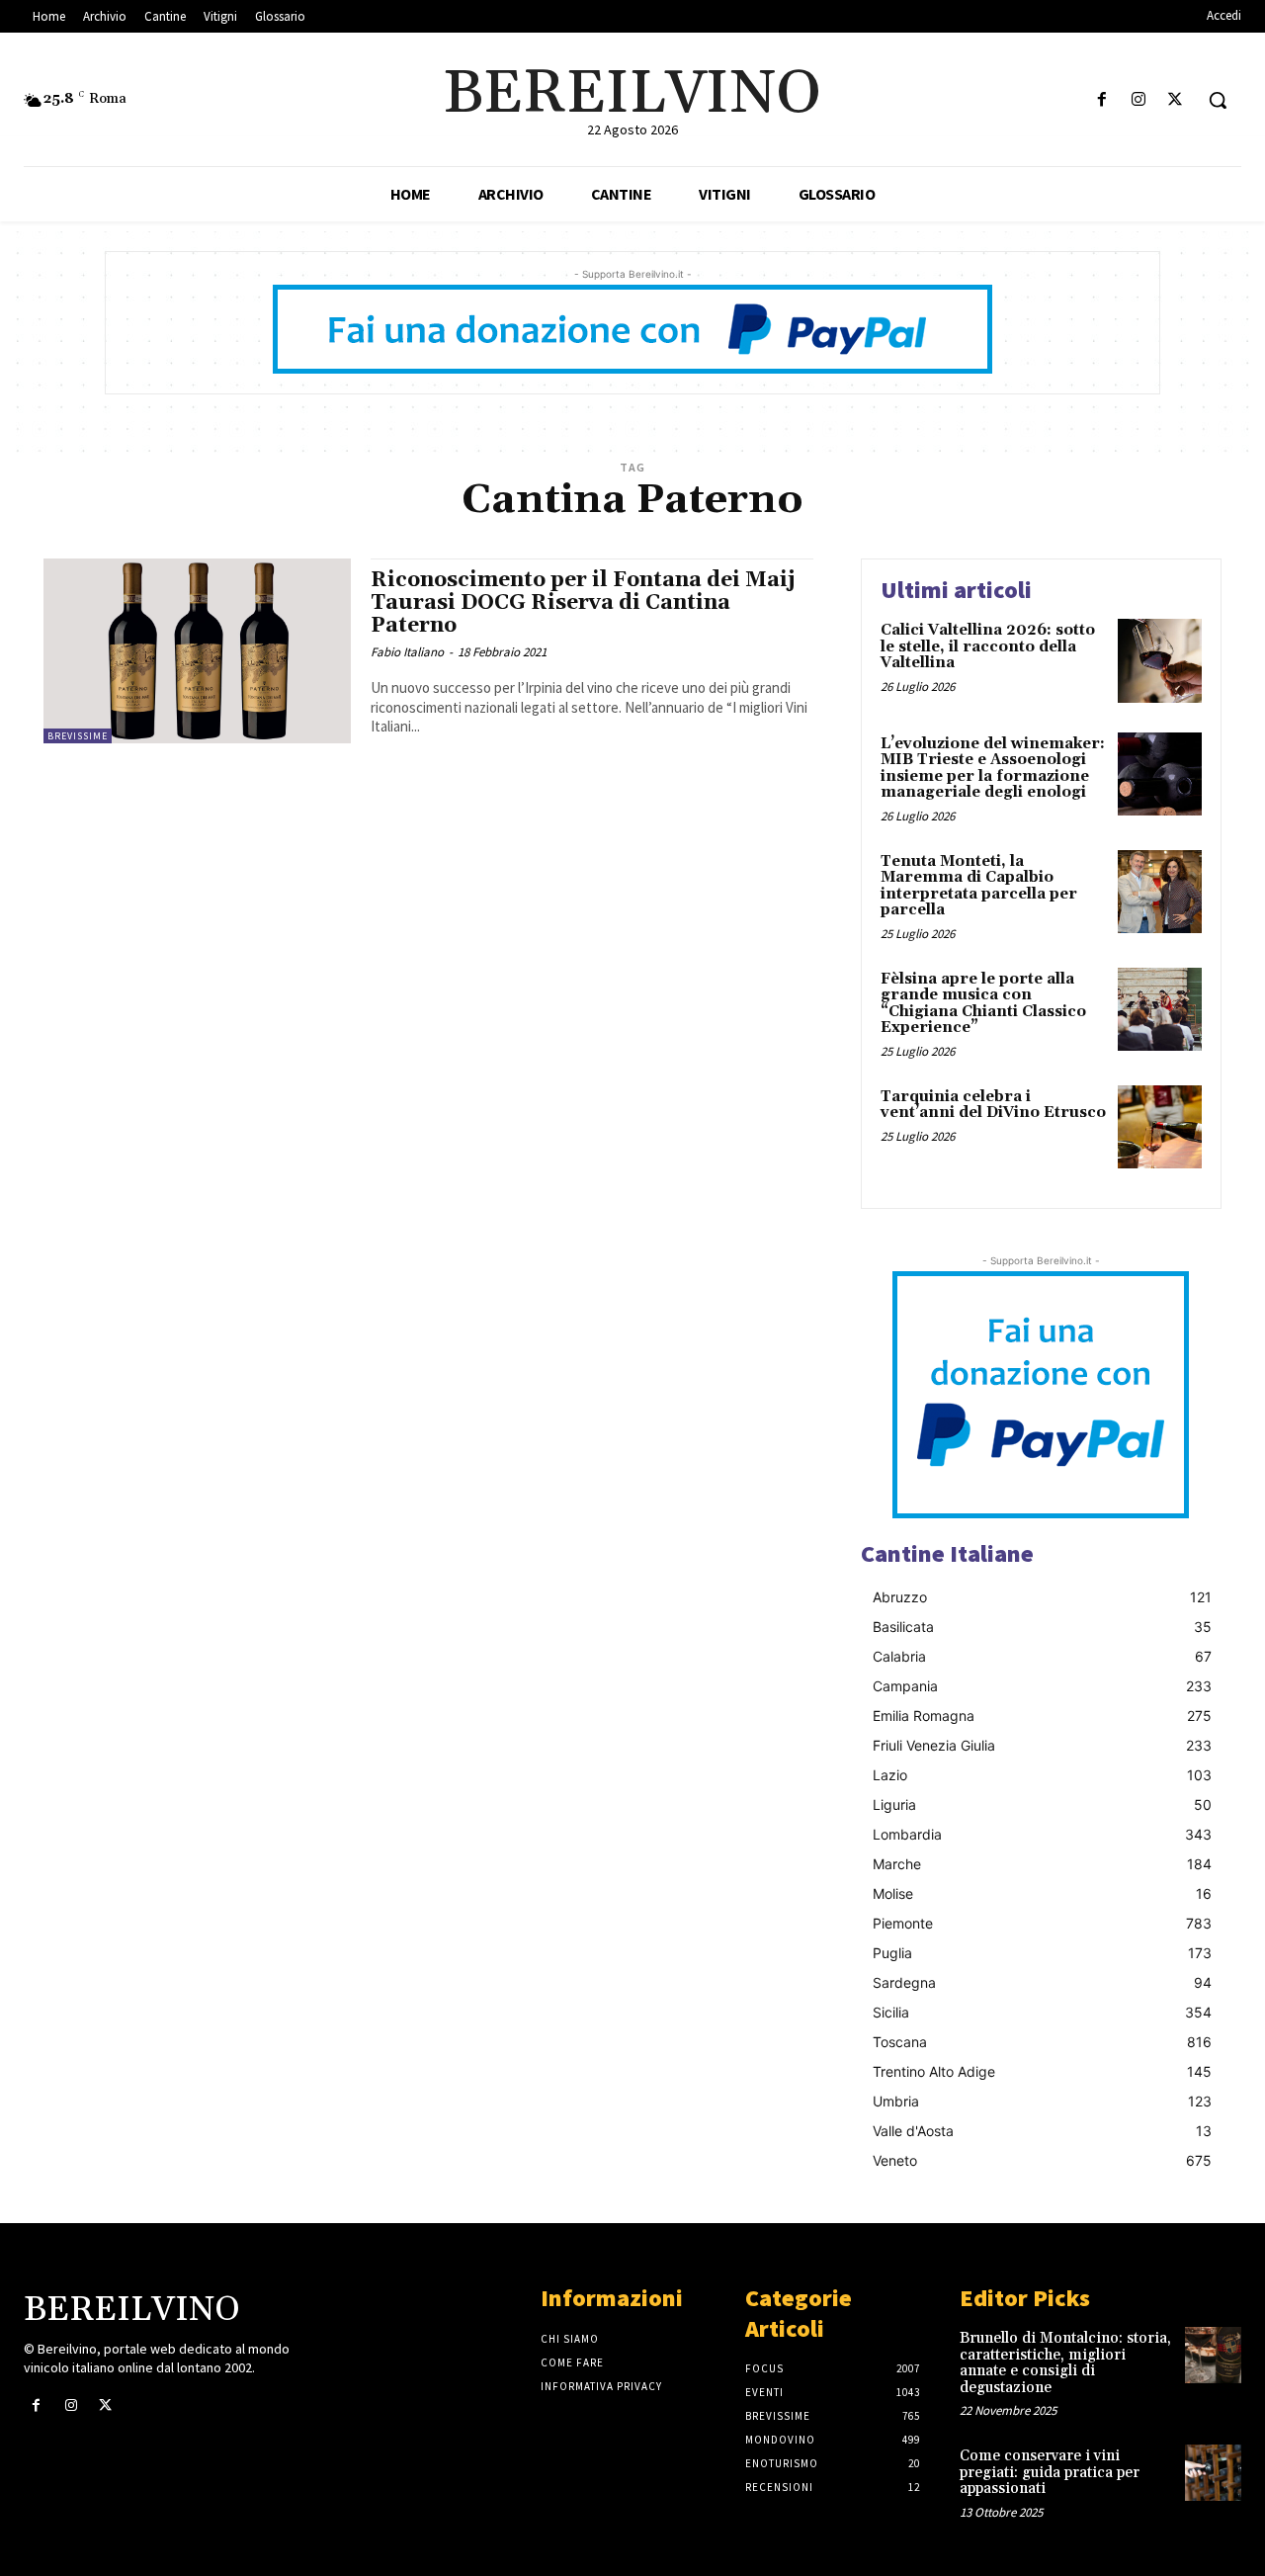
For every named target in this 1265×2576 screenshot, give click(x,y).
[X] (1176, 100)
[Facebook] (1101, 100)
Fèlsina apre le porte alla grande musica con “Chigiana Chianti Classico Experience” (983, 1004)
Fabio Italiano (407, 652)
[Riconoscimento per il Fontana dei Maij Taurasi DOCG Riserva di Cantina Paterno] (197, 651)
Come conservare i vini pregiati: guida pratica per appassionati (1050, 2472)
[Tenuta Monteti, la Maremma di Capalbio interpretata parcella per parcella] (1160, 892)
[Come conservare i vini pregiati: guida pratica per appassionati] (1213, 2473)
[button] (1218, 100)
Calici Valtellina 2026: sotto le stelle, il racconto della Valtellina (988, 646)
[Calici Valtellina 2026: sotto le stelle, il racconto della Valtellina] (1160, 661)
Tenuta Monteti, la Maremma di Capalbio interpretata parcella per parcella (979, 886)
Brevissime (78, 736)
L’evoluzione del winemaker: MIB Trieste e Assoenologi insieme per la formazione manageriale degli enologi (993, 769)
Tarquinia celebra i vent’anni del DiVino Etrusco (993, 1105)
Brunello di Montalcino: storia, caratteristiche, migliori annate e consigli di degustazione (1065, 2363)
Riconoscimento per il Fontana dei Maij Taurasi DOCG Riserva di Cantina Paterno (583, 603)
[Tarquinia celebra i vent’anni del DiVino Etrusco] (1160, 1127)
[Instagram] (1139, 100)
